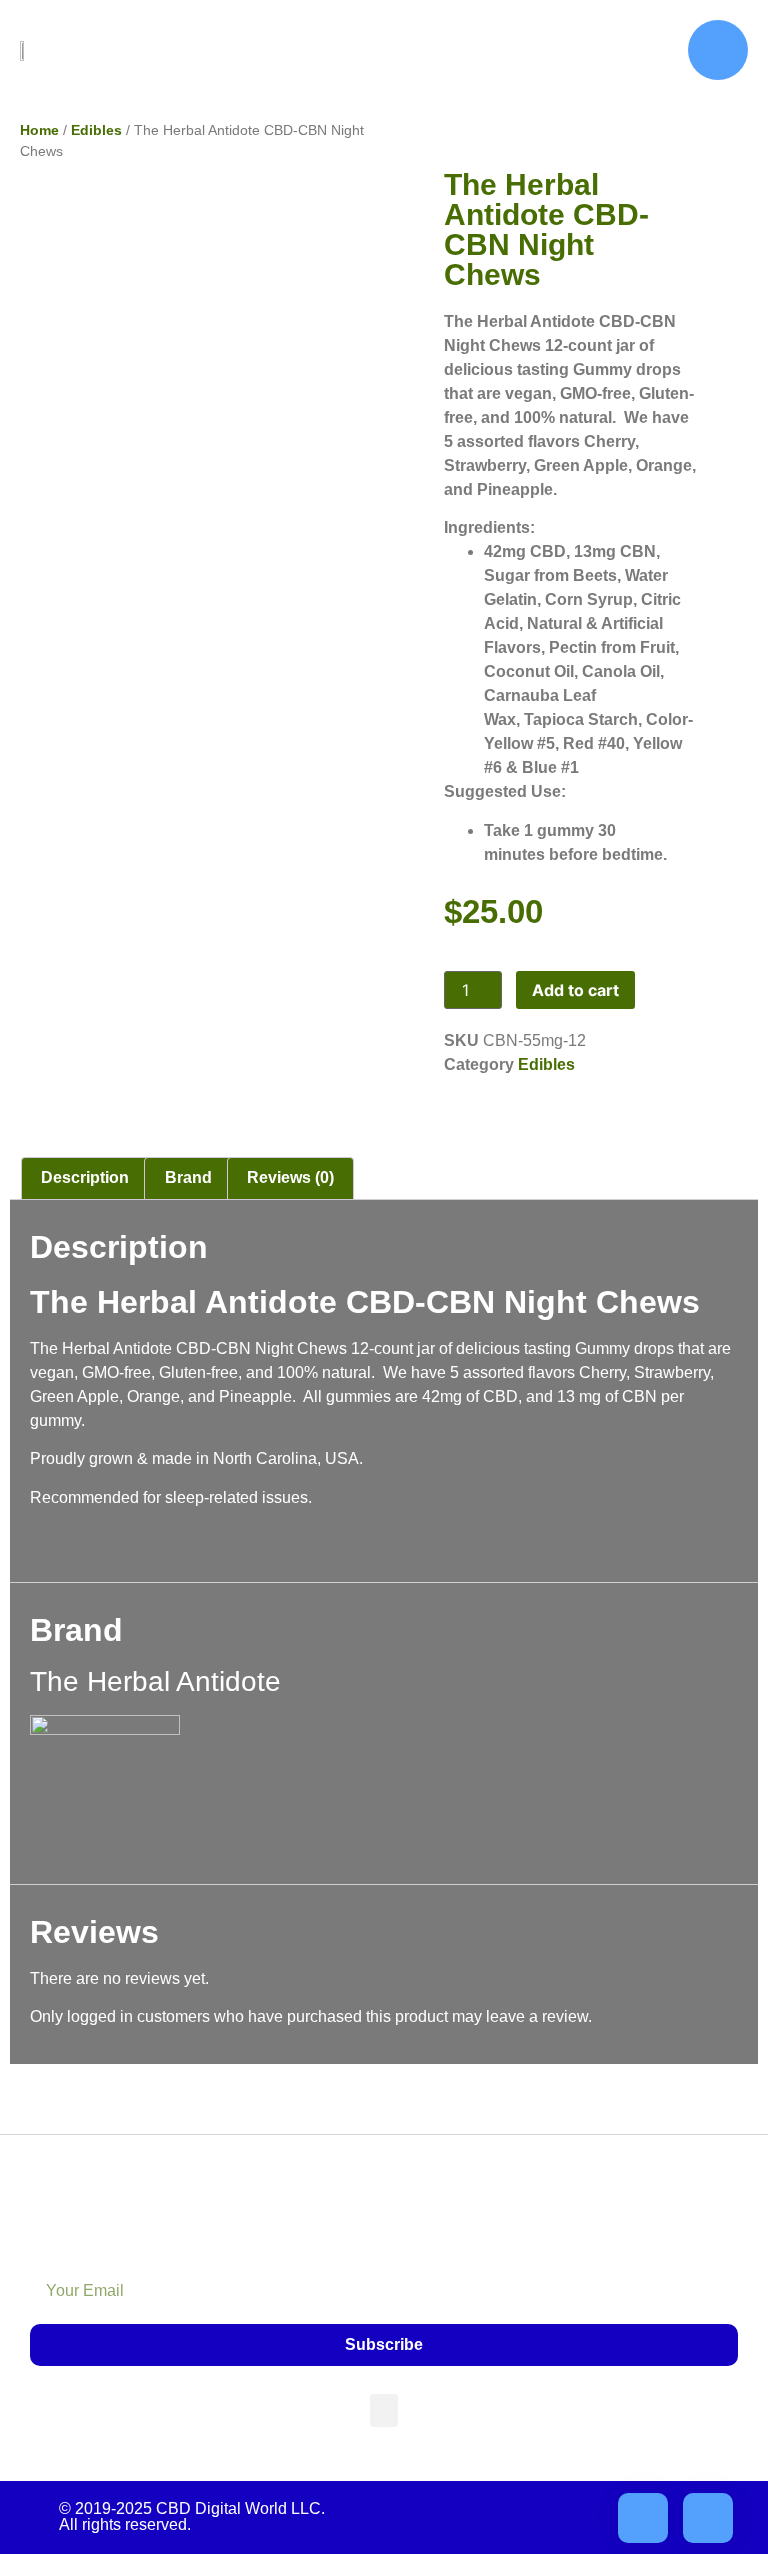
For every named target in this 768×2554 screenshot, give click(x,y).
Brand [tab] (188, 1177)
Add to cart (575, 990)
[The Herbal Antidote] (105, 1729)
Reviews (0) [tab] (290, 1177)
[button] (384, 2410)
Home (39, 130)
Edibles (96, 130)
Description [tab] (85, 1177)
